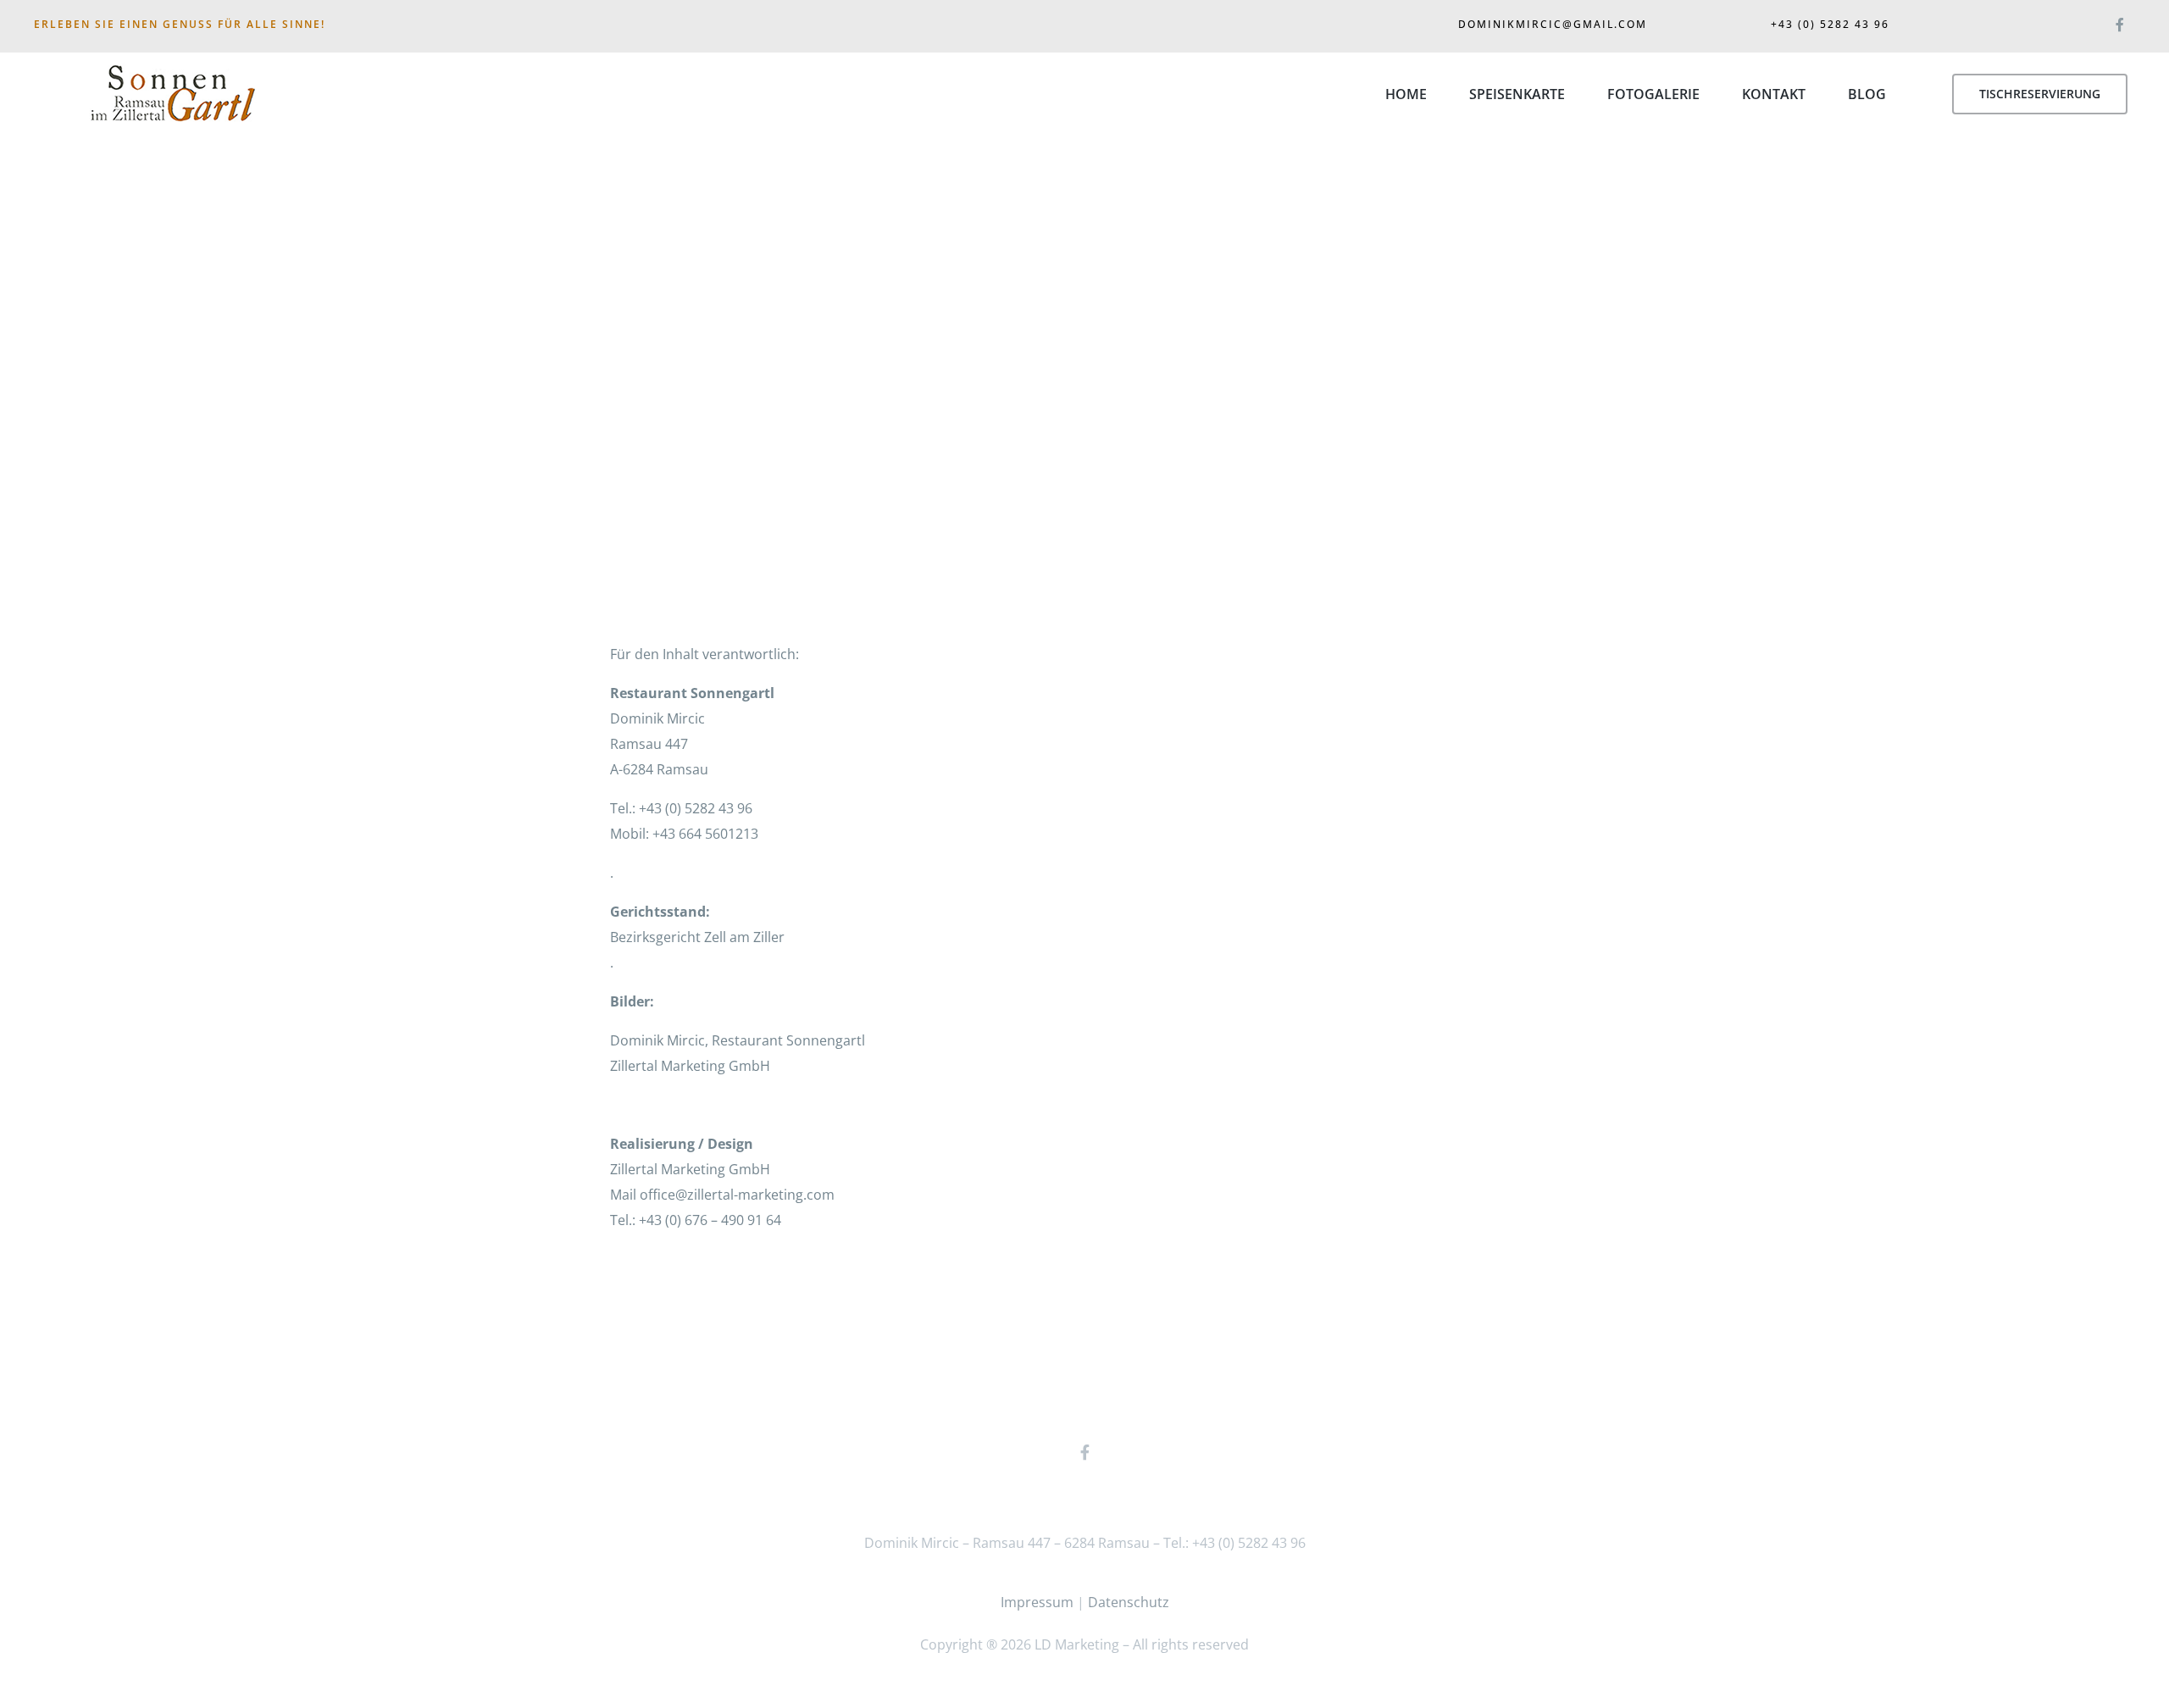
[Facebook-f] (2119, 21)
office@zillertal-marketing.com (737, 1195)
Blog (1867, 94)
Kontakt (1774, 94)
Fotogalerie (1653, 94)
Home (1406, 94)
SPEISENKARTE (1517, 94)
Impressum (1037, 1602)
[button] (2040, 94)
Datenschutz (1129, 1602)
